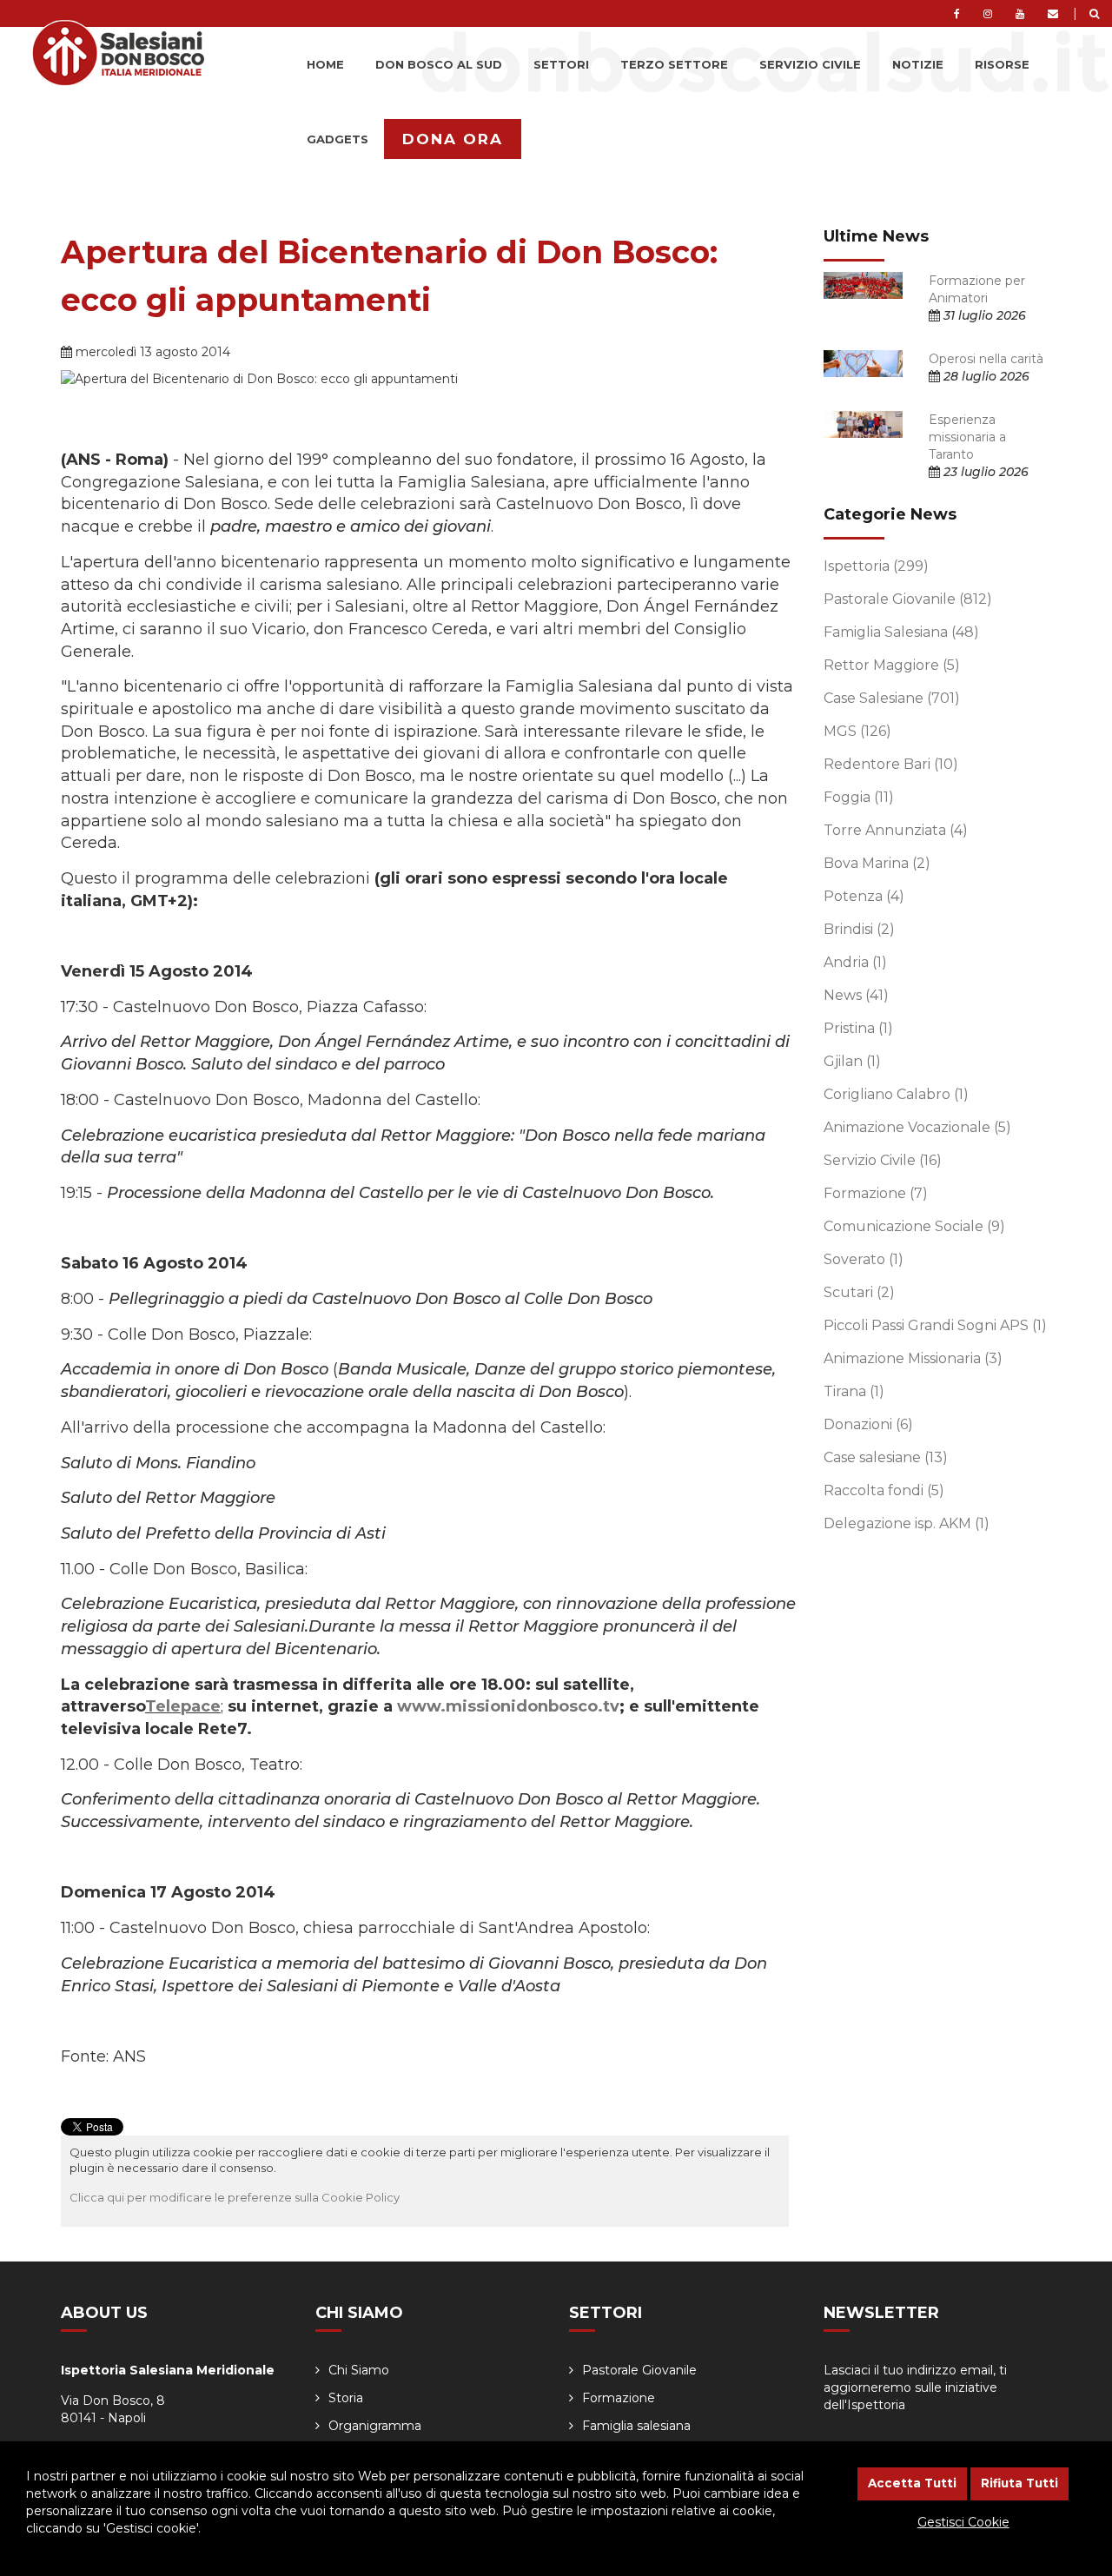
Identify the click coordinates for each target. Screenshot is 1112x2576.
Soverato (864, 1259)
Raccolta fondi (884, 1490)
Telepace (183, 1706)
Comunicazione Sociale (914, 1226)
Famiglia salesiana (636, 2426)
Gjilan (852, 1061)
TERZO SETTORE (674, 64)
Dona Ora (453, 139)
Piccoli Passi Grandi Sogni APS (935, 1325)
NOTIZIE (918, 64)
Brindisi (859, 929)
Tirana (854, 1391)
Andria (855, 962)
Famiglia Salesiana (901, 632)
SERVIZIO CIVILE (810, 64)
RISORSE (1002, 64)
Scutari (859, 1292)
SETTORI (561, 64)
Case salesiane (886, 1457)
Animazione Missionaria (913, 1358)
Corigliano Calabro (896, 1094)
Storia (346, 2398)
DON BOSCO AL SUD (439, 64)
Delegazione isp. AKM (907, 1523)
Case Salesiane (892, 698)
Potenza (864, 896)
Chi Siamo (359, 2370)
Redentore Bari (891, 764)
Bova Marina (877, 863)
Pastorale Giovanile (908, 599)
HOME (325, 64)
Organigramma (375, 2426)
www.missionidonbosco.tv (508, 1706)
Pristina (858, 1028)
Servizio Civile (883, 1160)
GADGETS (338, 139)
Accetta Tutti (912, 2483)
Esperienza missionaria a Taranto (967, 437)
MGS (857, 731)
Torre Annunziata (896, 830)
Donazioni (868, 1424)
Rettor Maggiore (892, 665)
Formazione (876, 1193)
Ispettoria (876, 566)
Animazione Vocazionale (917, 1127)
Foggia (859, 797)
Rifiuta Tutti (1019, 2483)
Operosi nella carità (986, 359)
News (856, 995)
